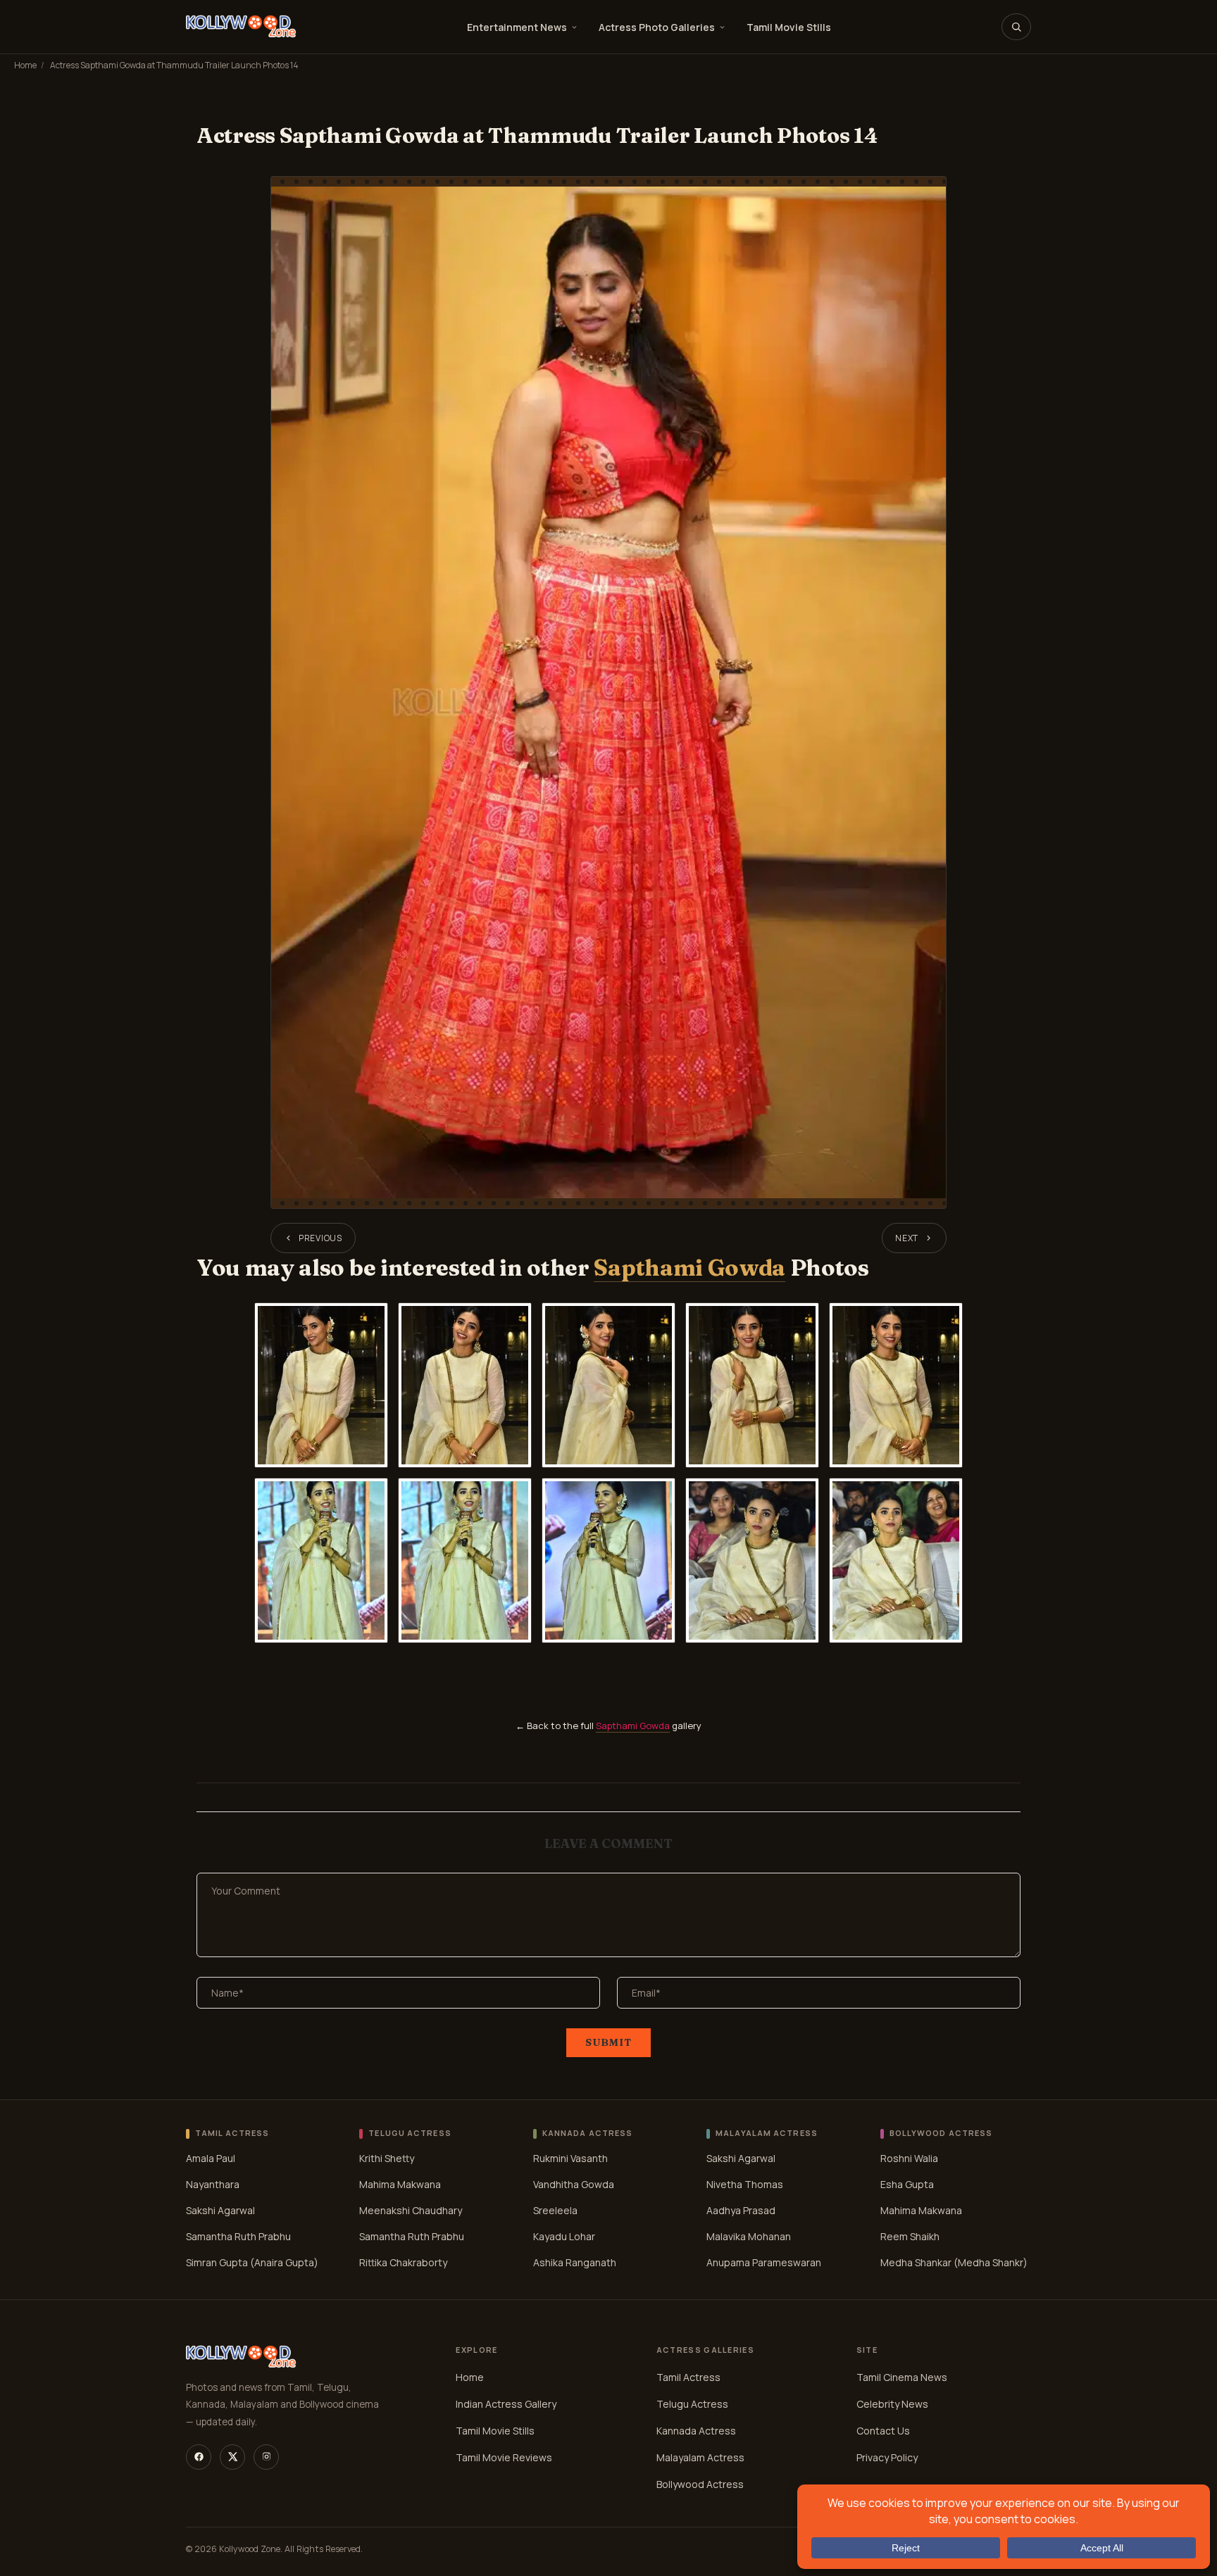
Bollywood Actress (700, 2484)
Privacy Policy (887, 2457)
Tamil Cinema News (902, 2377)
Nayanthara (213, 2184)
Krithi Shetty (387, 2158)
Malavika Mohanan (749, 2236)
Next (907, 1238)
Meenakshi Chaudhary (411, 2210)
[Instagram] (266, 2457)
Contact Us (883, 2431)
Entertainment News (517, 27)
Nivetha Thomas (745, 2184)
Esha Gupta (907, 2184)
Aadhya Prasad (741, 2210)
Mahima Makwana (400, 2184)
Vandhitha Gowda (574, 2184)
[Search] (1016, 27)
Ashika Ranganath (575, 2262)
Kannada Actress (696, 2431)
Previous (320, 1238)
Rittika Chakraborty (403, 2262)
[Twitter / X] (232, 2457)
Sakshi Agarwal (220, 2210)
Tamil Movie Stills (789, 27)
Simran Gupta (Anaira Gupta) (252, 2262)
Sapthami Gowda (689, 1268)
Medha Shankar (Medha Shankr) (954, 2262)
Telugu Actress (692, 2404)
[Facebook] (199, 2457)
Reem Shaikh (910, 2236)
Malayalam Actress (700, 2457)
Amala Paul (211, 2158)
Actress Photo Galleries (657, 27)
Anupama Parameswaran (764, 2262)
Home (25, 65)
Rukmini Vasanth (570, 2158)
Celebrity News (892, 2404)
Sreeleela (555, 2210)
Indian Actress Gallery (506, 2404)
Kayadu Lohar (564, 2236)
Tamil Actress (688, 2377)
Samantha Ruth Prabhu (238, 2236)
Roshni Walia (909, 2158)
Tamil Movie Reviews (504, 2457)
